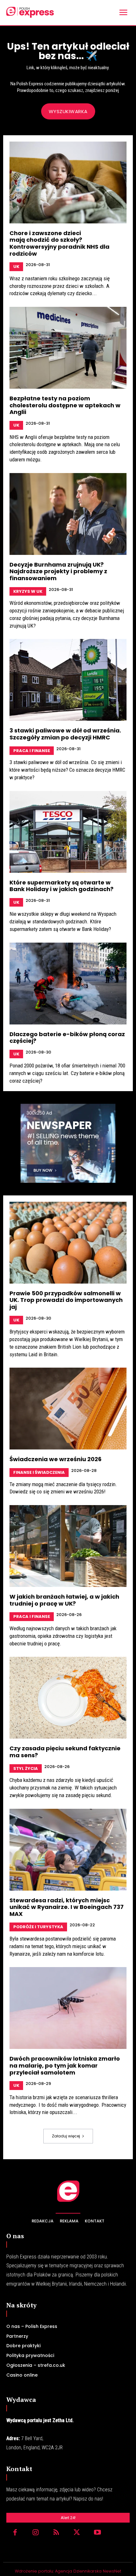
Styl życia (26, 1768)
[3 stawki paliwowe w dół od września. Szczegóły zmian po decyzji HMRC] (68, 680)
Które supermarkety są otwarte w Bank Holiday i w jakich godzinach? (62, 886)
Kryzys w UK (28, 591)
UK (16, 267)
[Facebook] (15, 2533)
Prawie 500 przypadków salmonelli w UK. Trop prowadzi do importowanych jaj (66, 1300)
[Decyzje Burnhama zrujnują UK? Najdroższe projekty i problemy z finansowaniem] (68, 514)
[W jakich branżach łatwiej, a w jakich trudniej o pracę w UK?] (68, 1546)
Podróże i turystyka (38, 1927)
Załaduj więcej (66, 2136)
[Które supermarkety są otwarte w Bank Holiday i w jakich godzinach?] (68, 832)
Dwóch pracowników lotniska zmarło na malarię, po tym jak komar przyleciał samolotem (65, 2065)
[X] (77, 2533)
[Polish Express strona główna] (30, 12)
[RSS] (56, 2533)
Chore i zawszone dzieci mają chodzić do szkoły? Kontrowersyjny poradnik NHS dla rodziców (59, 243)
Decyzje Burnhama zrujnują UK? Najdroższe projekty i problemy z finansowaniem (58, 571)
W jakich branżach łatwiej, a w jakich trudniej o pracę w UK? (64, 1600)
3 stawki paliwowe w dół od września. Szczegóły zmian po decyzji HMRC (65, 734)
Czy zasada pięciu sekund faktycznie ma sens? (65, 1752)
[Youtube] (97, 2533)
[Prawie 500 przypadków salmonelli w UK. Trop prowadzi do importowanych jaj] (68, 1243)
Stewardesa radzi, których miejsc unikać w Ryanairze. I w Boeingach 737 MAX (67, 1907)
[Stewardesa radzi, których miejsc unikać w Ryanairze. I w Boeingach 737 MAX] (68, 1850)
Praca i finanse (32, 751)
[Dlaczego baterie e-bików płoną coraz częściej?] (68, 984)
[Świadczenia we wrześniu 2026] (68, 1409)
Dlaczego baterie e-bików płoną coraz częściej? (67, 1038)
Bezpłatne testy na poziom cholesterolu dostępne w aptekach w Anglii (65, 405)
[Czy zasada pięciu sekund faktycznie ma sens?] (68, 1698)
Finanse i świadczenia (39, 1472)
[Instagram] (36, 2533)
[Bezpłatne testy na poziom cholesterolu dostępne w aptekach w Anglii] (68, 348)
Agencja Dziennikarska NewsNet (88, 2571)
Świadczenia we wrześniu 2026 (56, 1459)
